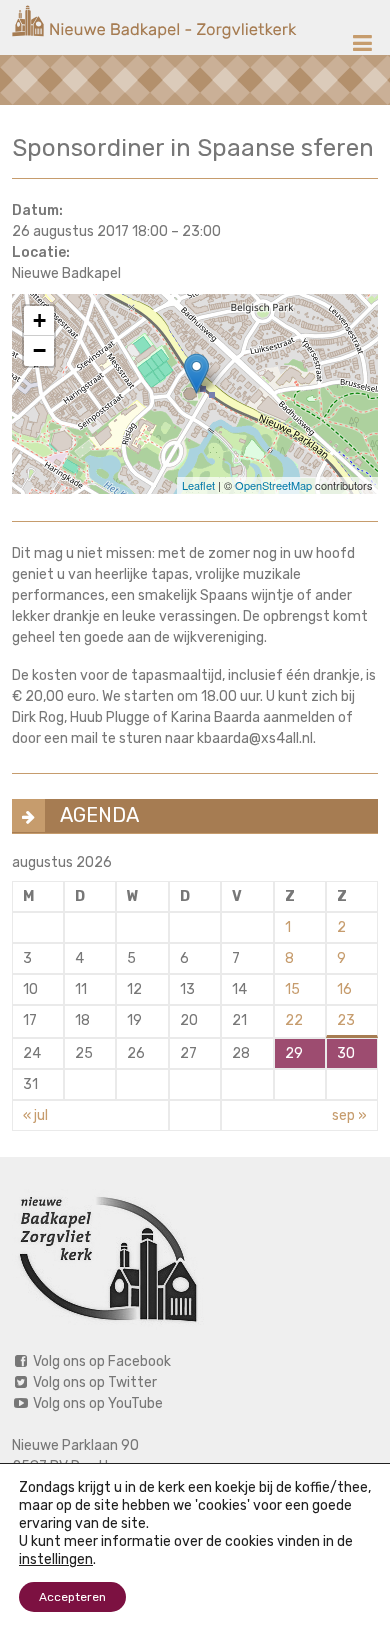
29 (294, 1053)
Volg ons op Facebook (100, 1361)
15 (292, 989)
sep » (349, 1115)
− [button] (39, 350)
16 (344, 989)
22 (294, 1020)
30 (346, 1053)
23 (346, 1020)
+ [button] (39, 320)
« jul (35, 1115)
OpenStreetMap (273, 485)
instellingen (56, 1559)
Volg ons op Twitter (93, 1382)
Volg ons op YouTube (96, 1403)
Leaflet (198, 485)
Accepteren (72, 1597)
